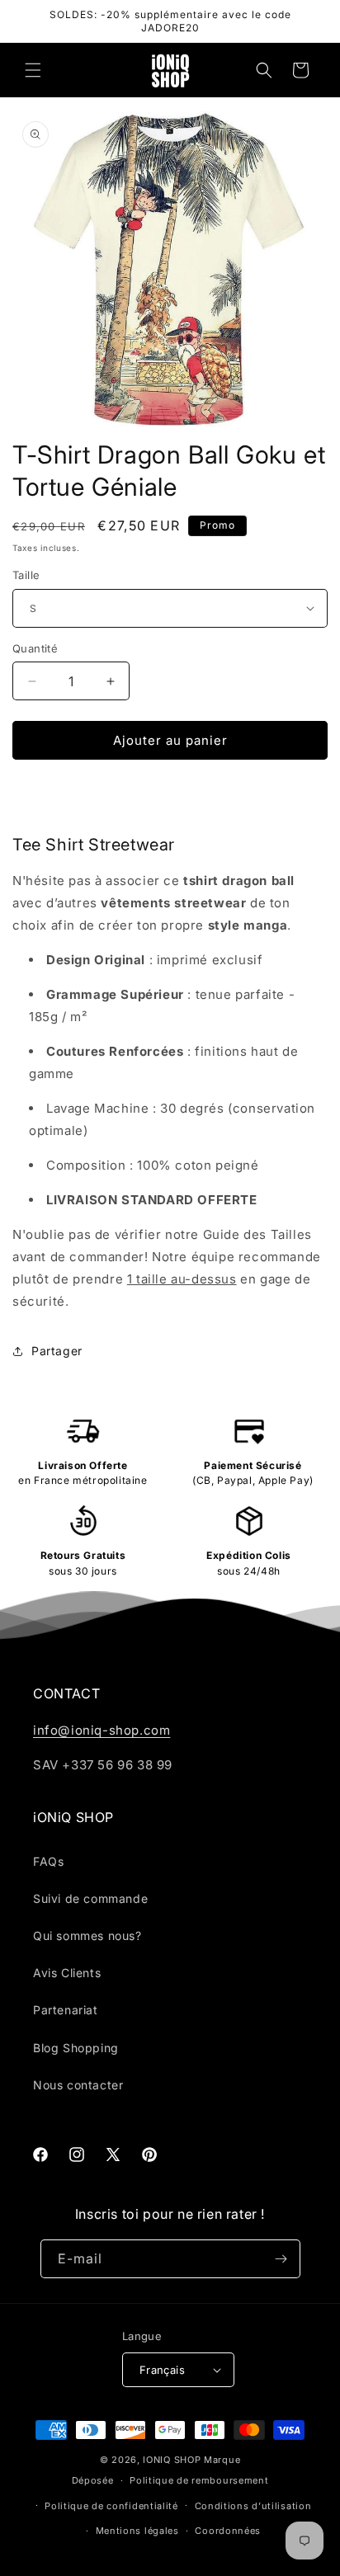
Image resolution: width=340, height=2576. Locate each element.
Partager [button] (57, 1351)
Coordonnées (228, 2531)
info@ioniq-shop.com (102, 1730)
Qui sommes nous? (87, 1936)
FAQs (48, 1861)
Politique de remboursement (199, 2480)
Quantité (35, 648)
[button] (33, 70)
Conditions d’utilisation (253, 2506)
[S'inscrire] (281, 2259)
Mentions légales (137, 2531)
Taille (26, 575)
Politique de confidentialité (111, 2506)
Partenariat (66, 2010)
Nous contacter (78, 2085)
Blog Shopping (76, 2048)
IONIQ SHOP (172, 2460)
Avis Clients (67, 1973)
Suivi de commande (90, 1898)
